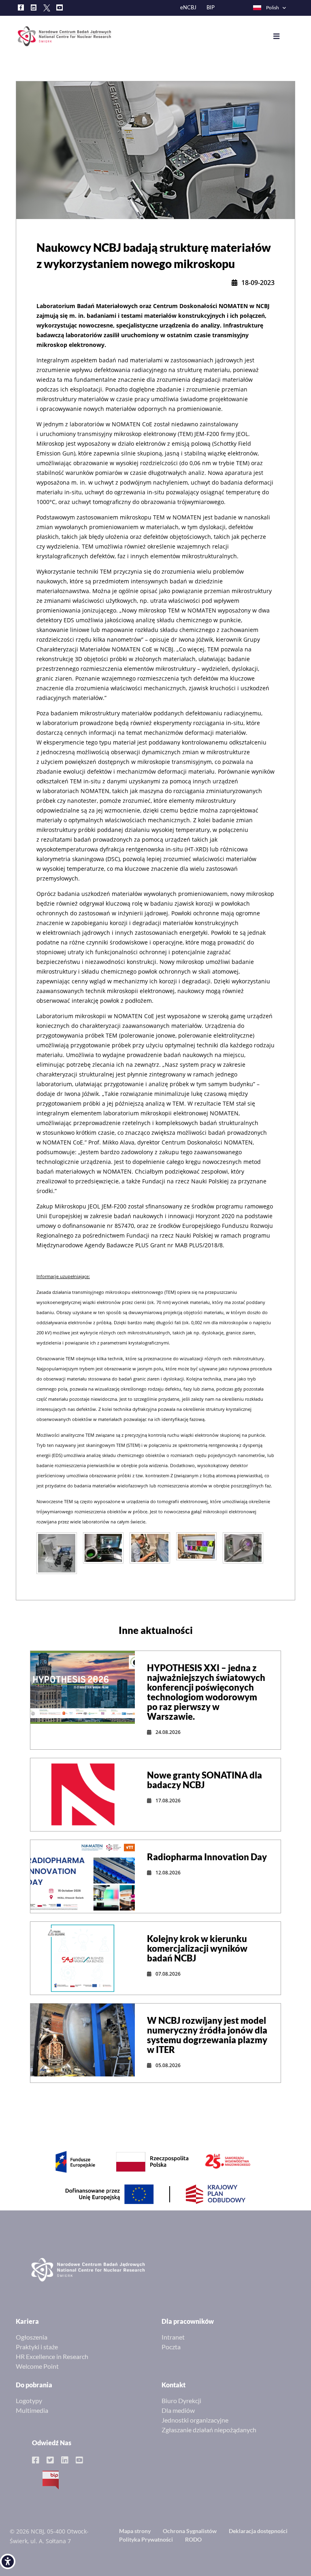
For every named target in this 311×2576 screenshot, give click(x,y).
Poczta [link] (171, 2347)
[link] (8, 2561)
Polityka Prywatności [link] (146, 2539)
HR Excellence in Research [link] (52, 2356)
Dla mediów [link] (178, 2410)
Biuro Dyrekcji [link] (181, 2401)
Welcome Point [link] (37, 2366)
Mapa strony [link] (135, 2531)
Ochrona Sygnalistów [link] (190, 2531)
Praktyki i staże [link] (37, 2347)
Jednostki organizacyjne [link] (195, 2420)
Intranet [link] (173, 2337)
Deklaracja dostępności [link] (258, 2531)
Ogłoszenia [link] (32, 2337)
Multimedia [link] (32, 2410)
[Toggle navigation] (282, 36)
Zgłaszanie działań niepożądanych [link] (209, 2430)
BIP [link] (211, 7)
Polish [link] (273, 7)
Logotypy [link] (29, 2401)
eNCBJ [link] (188, 7)
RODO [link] (193, 2539)
